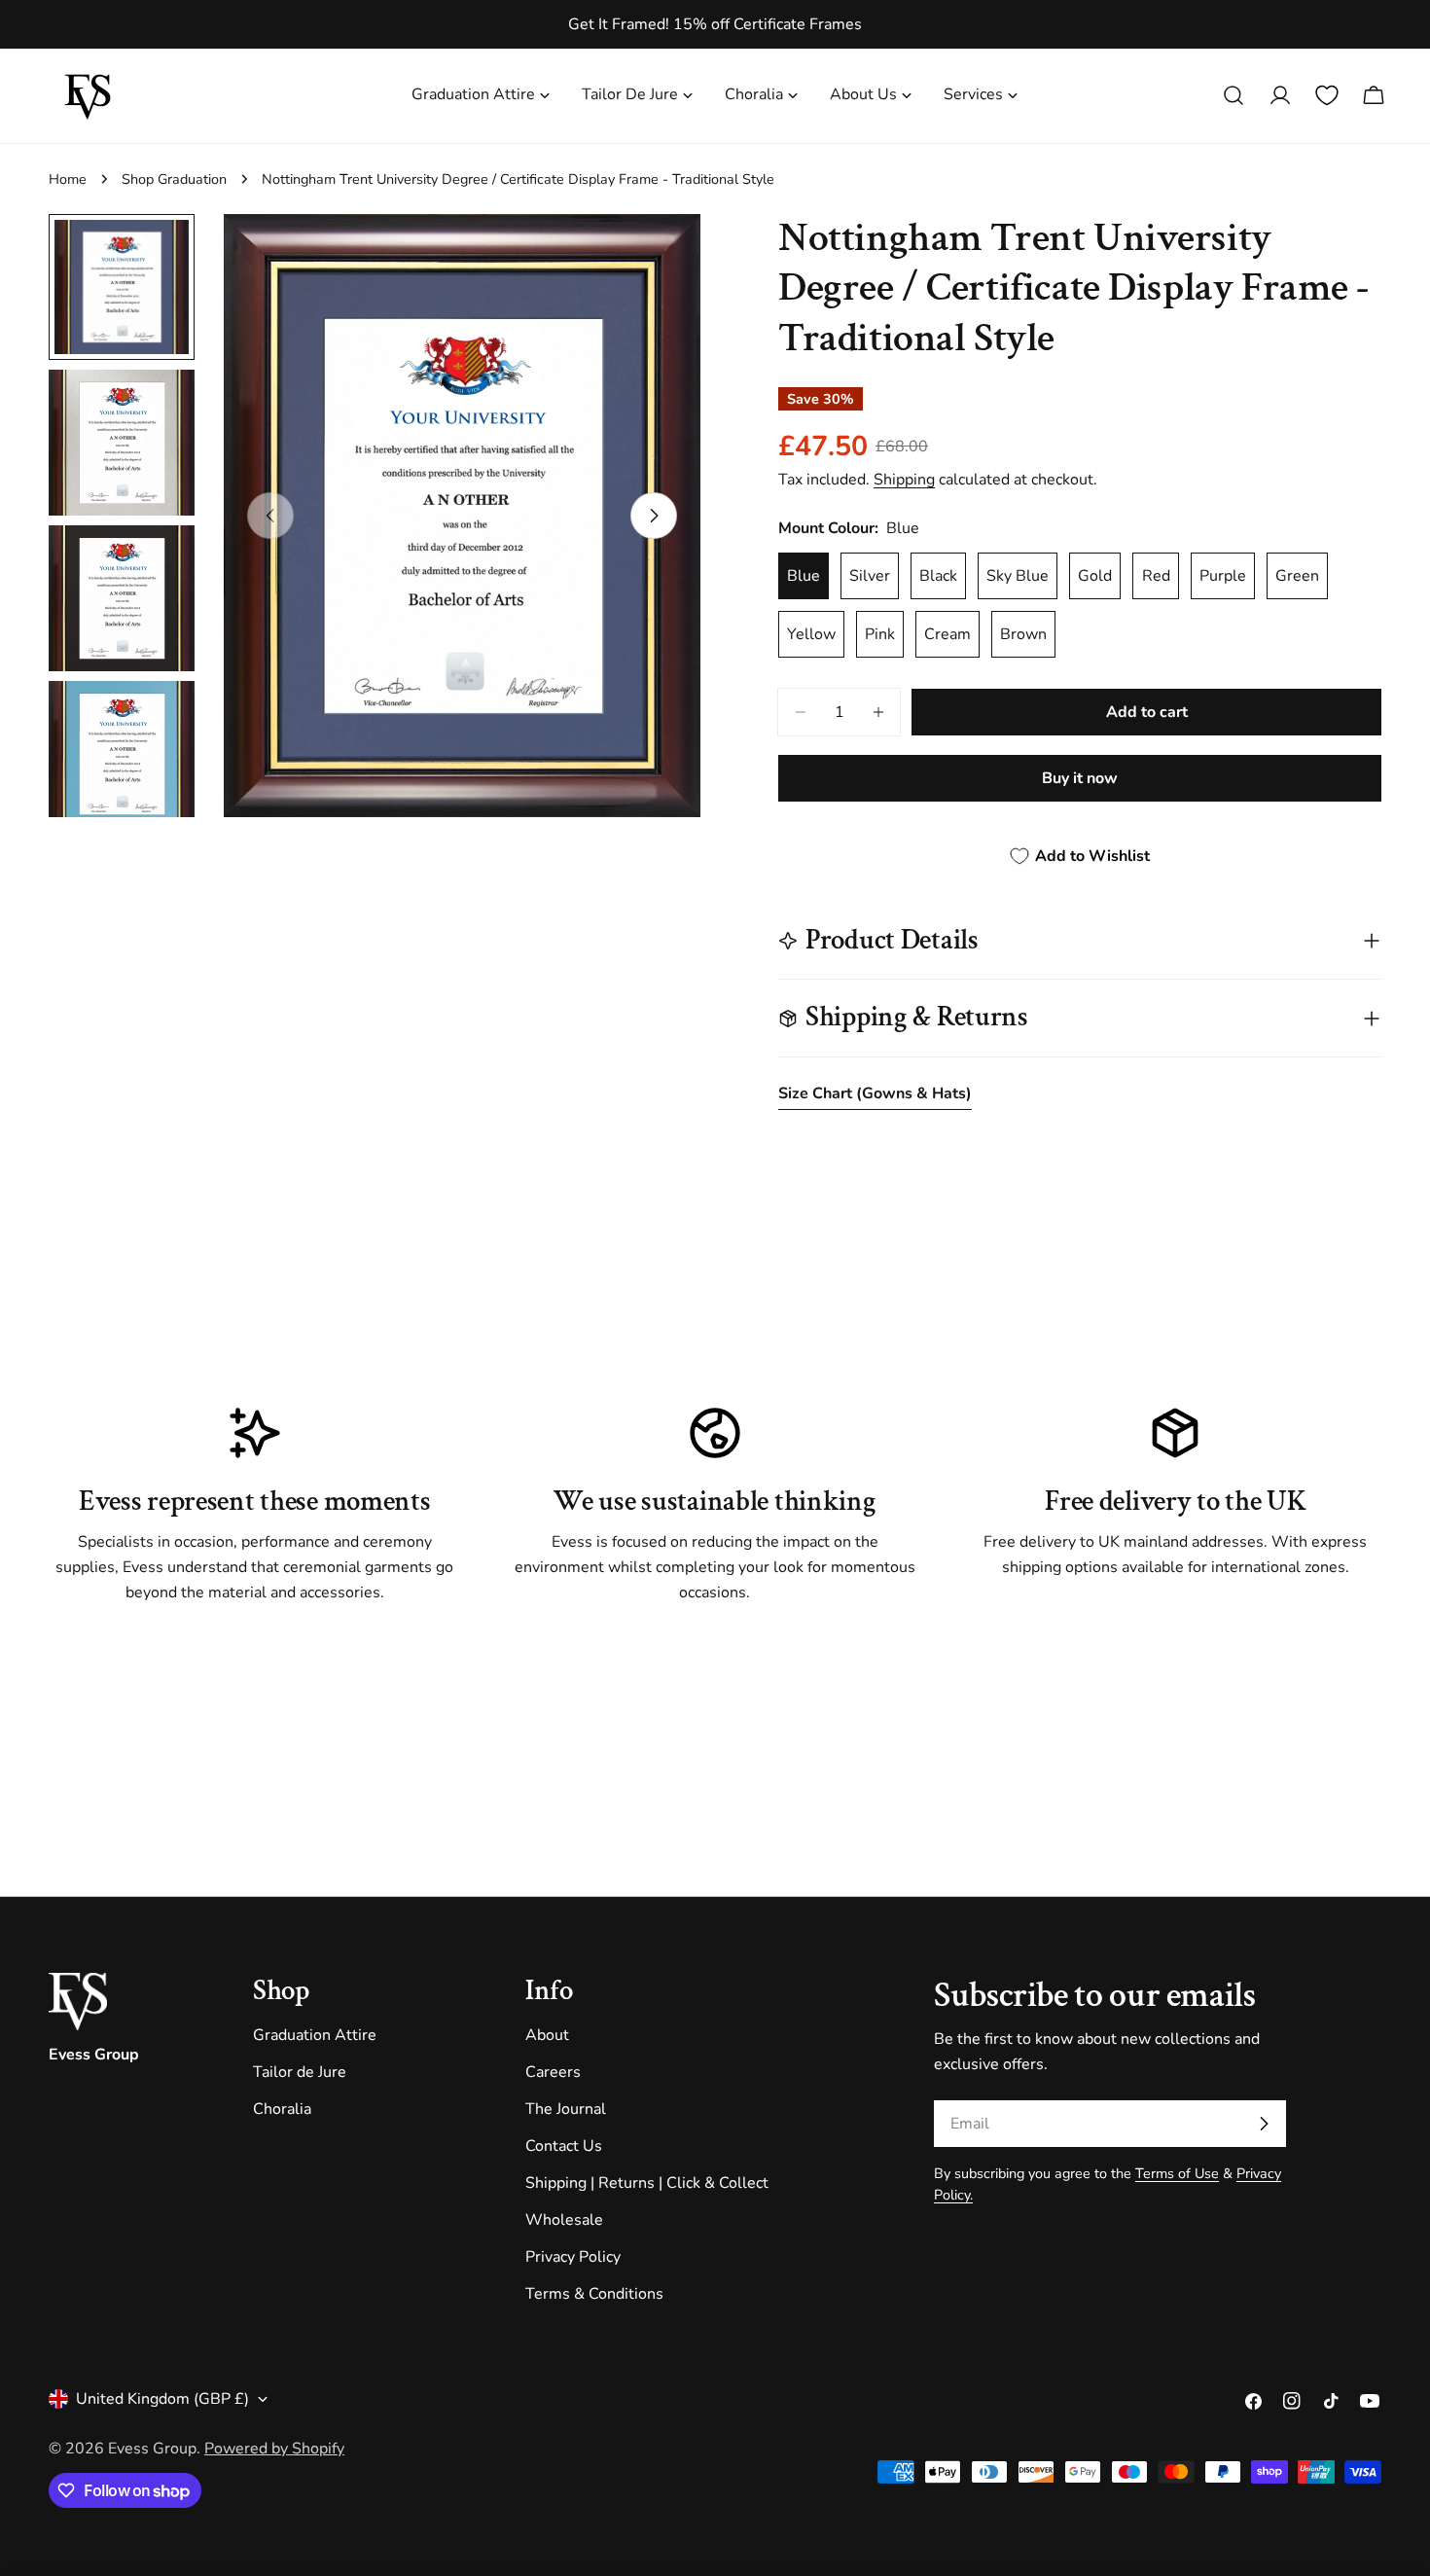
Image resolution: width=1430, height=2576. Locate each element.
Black (938, 576)
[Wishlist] (1327, 95)
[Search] (1233, 95)
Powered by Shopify (274, 2449)
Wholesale (564, 2220)
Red (1156, 576)
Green (1297, 576)
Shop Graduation (174, 179)
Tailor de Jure (300, 2072)
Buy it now (1080, 778)
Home (68, 179)
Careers (553, 2072)
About (547, 2035)
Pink (880, 634)
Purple (1223, 576)
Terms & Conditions (594, 2294)
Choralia (282, 2109)
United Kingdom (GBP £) (162, 2399)
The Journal (566, 2109)
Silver (870, 576)
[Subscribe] (1264, 2124)
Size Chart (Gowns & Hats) (875, 1093)
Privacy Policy (573, 2257)
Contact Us (564, 2146)
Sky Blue (1018, 576)
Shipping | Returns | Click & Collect (647, 2183)
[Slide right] (654, 516)
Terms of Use (1177, 2173)
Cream (947, 634)
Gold (1095, 576)
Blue (804, 576)
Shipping (904, 480)
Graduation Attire (315, 2035)
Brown (1023, 634)
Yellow (811, 634)
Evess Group (152, 2449)
